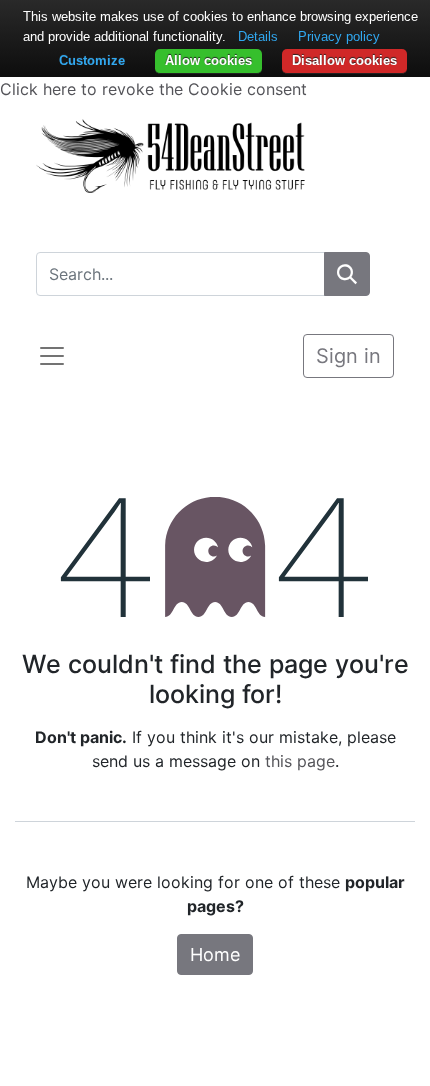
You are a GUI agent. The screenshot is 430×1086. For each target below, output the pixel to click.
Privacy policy (339, 36)
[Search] (347, 274)
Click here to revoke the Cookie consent (153, 89)
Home (215, 954)
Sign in (348, 356)
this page (300, 761)
